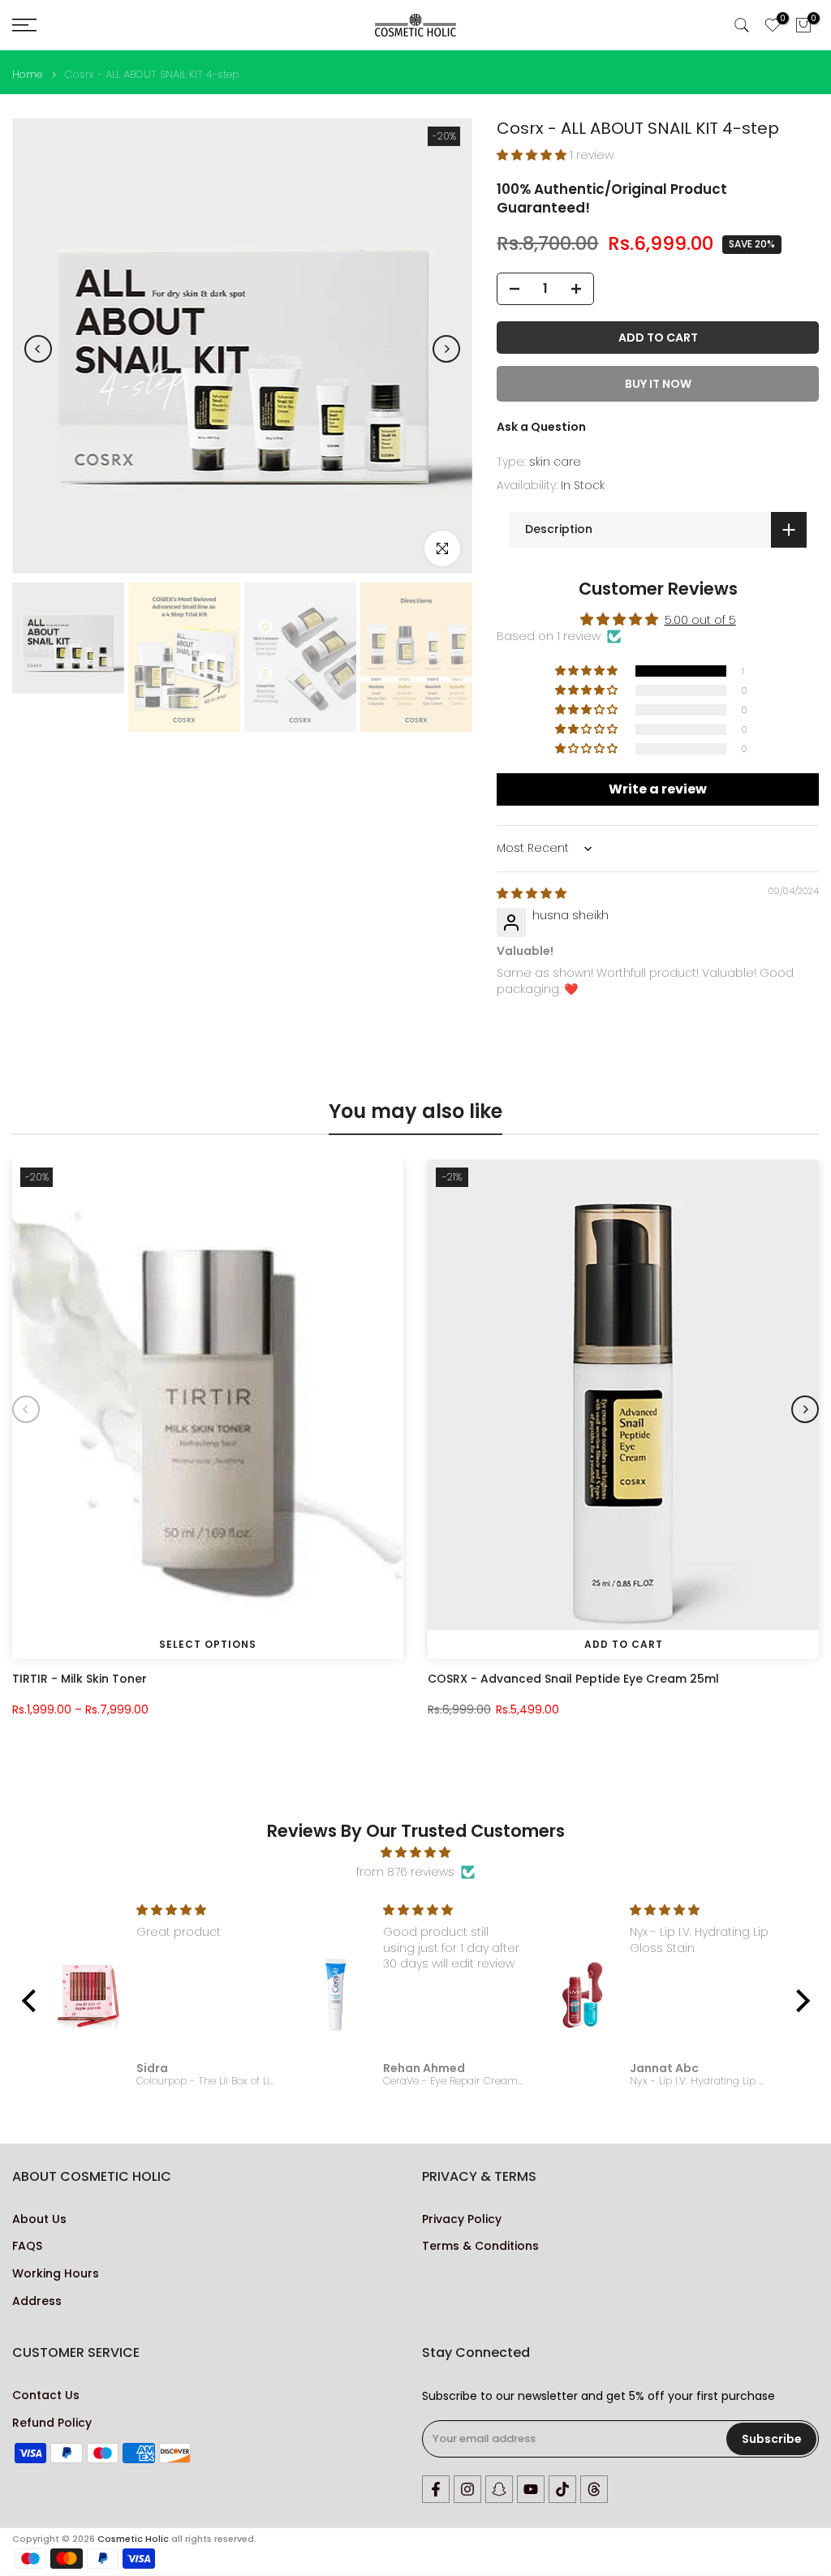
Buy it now (658, 384)
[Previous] (38, 349)
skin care (555, 462)
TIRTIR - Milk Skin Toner (80, 1678)
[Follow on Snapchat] (499, 2489)
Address (37, 2301)
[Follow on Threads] (594, 2489)
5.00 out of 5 (700, 620)
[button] (533, 155)
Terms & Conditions (480, 2246)
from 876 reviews (405, 1872)
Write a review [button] (658, 789)
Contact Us (46, 2395)
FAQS (27, 2246)
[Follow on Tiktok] (562, 2489)
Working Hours (56, 2274)
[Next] (446, 349)
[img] (532, 893)
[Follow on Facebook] (436, 2489)
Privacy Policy (462, 2219)
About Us (39, 2219)
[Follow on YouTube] (531, 2489)
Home (27, 74)
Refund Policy (52, 2423)
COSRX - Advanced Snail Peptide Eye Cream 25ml (573, 1678)
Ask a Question (541, 427)
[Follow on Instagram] (467, 2489)
